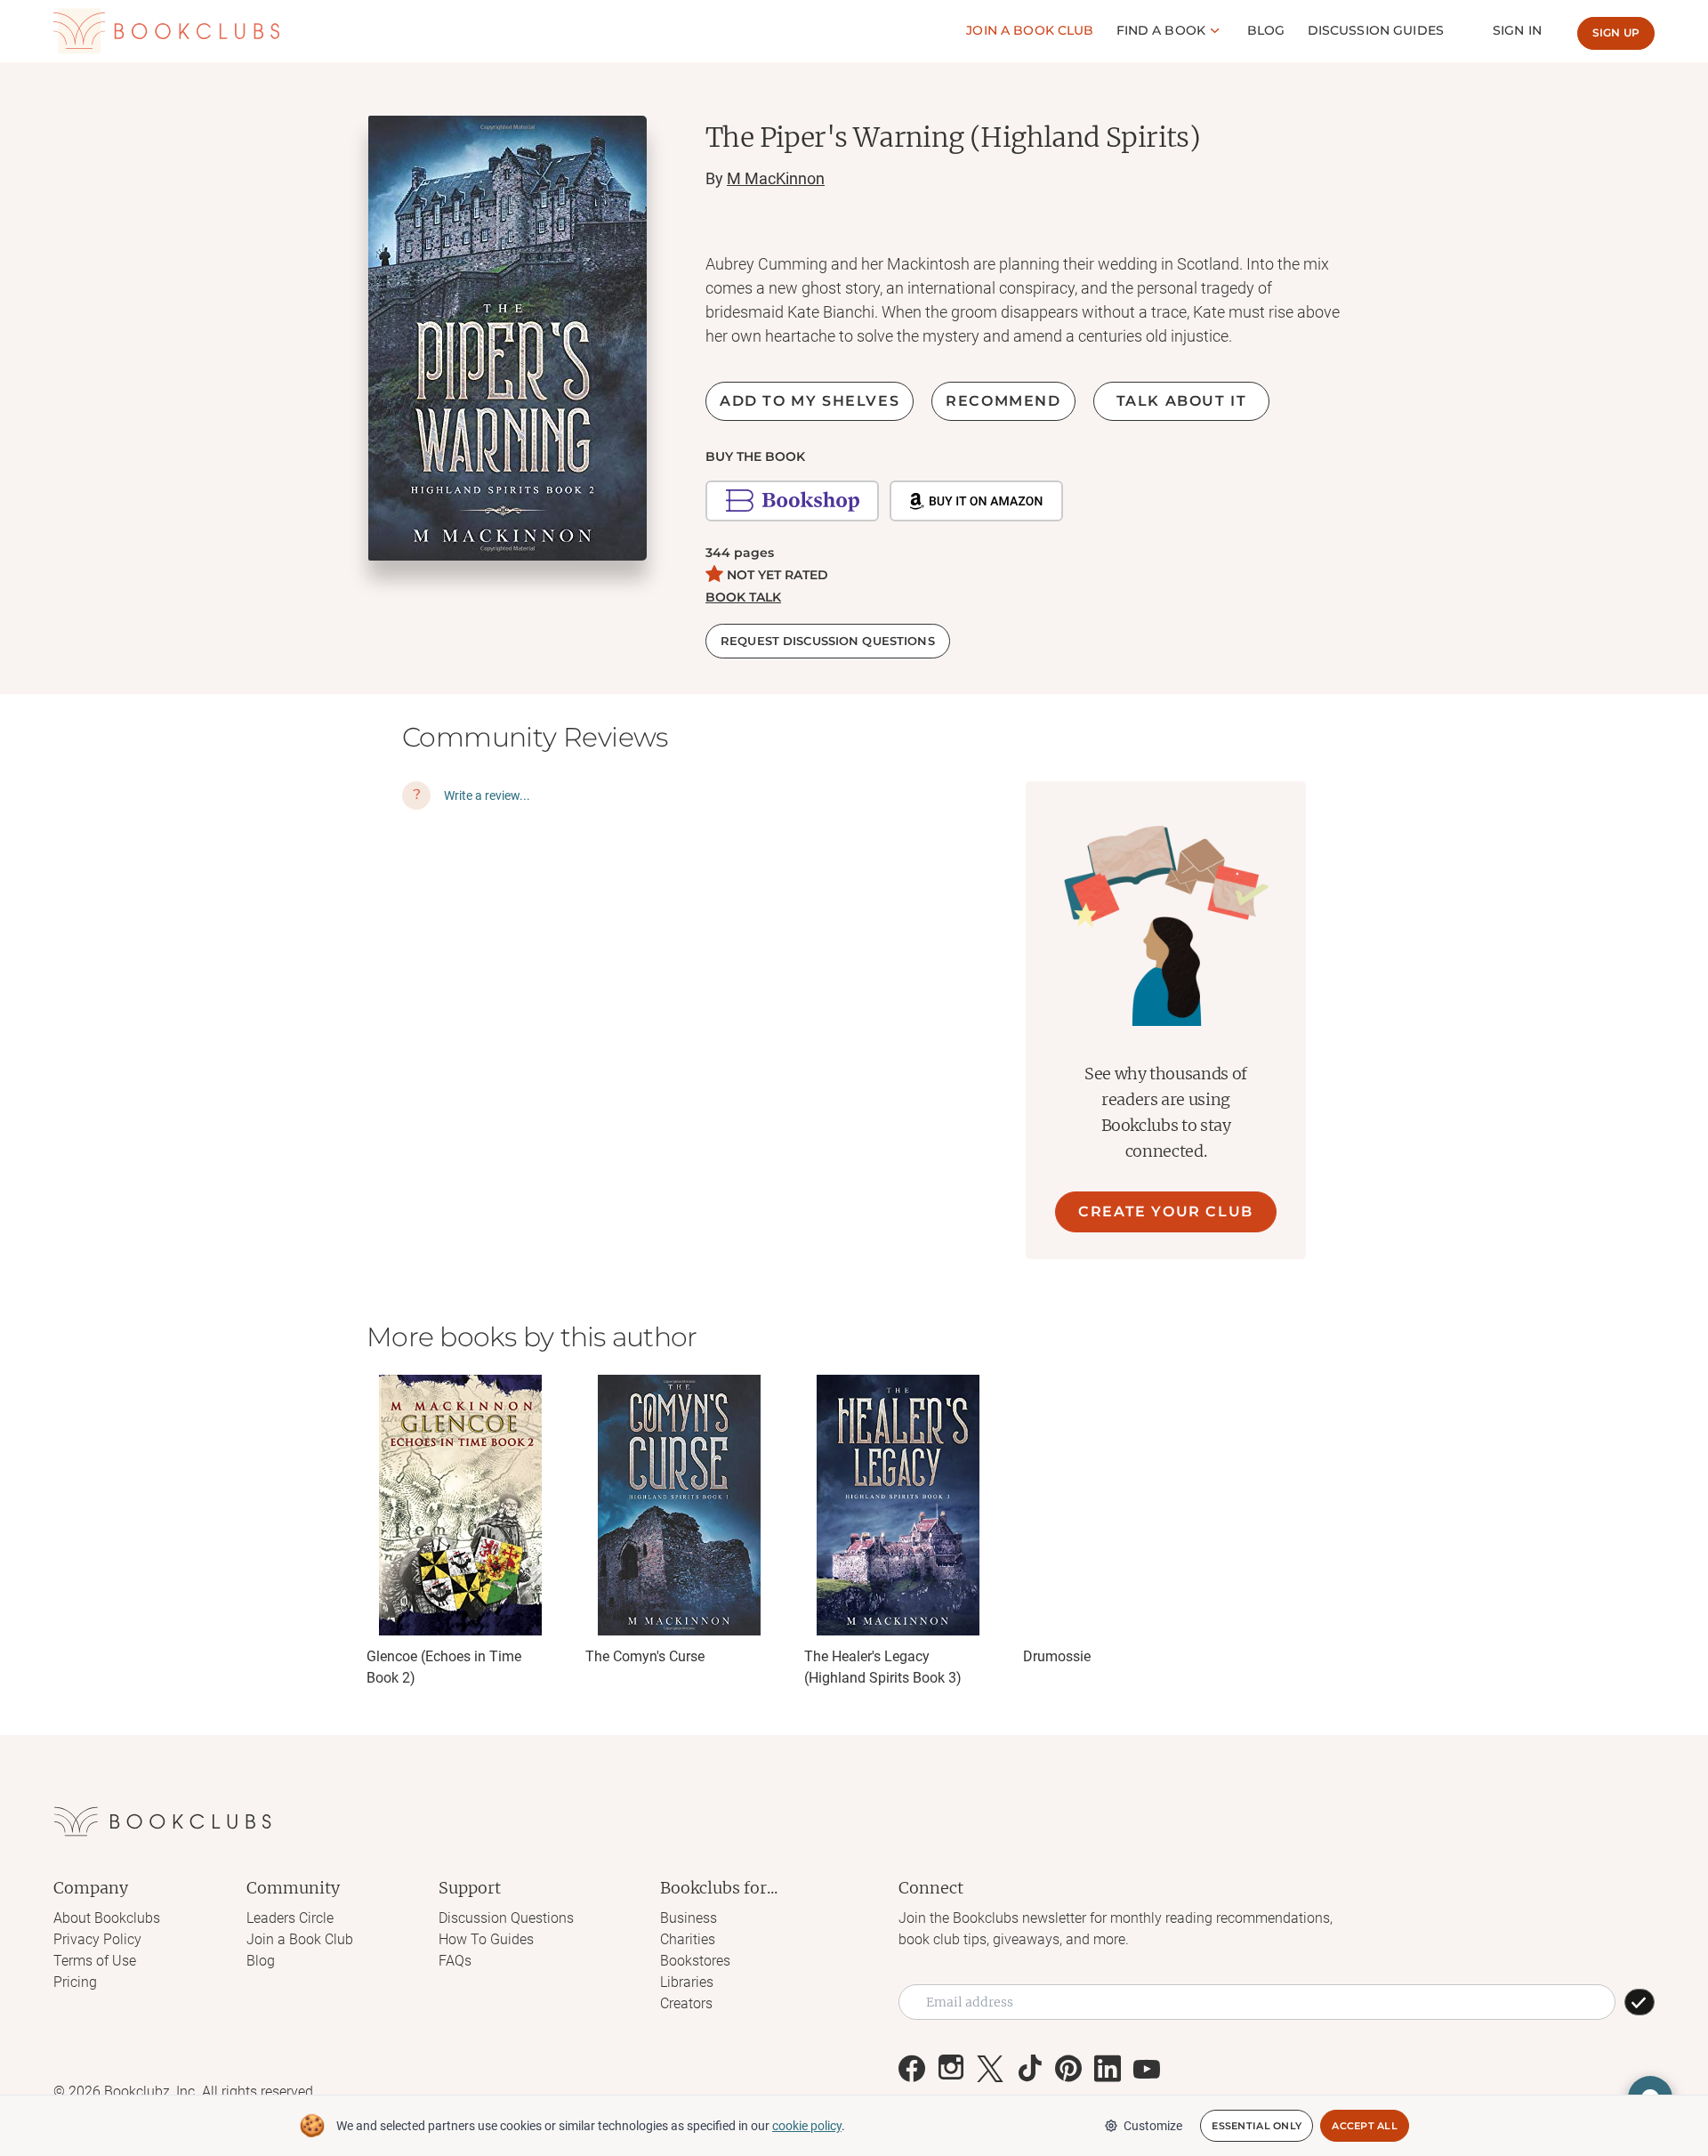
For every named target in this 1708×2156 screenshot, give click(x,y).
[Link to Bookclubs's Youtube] (1147, 2069)
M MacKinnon (776, 178)
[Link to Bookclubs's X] (990, 2069)
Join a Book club (1030, 30)
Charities (688, 1939)
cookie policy (807, 2126)
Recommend (1003, 401)
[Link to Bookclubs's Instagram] (951, 2069)
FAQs (455, 1961)
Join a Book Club (300, 1939)
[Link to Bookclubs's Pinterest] (1068, 2069)
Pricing (75, 1982)
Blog (1266, 30)
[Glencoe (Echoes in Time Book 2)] (460, 1505)
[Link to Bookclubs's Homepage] (166, 31)
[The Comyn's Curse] (679, 1505)
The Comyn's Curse (645, 1656)
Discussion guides (1376, 30)
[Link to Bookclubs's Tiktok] (1029, 2069)
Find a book (1161, 30)
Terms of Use (95, 1961)
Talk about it (1182, 401)
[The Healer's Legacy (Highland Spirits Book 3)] (898, 1505)
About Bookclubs (107, 1918)
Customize (1153, 2126)
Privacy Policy (97, 1939)
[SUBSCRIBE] (1640, 2002)
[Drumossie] (1116, 1505)
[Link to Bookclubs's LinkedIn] (1108, 2069)
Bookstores (695, 1961)
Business (689, 1918)
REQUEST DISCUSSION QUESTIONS (828, 641)
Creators (686, 2003)
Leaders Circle (290, 1918)
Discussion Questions (506, 1918)
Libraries (687, 1982)
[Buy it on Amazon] (976, 501)
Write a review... (487, 795)
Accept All (1365, 2126)
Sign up (1616, 32)
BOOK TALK (743, 597)
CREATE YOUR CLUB (1166, 1211)
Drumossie (1057, 1656)
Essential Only (1257, 2126)
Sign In (1517, 30)
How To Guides (486, 1939)
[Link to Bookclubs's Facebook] (912, 2069)
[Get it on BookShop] (792, 501)
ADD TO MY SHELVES (810, 401)
